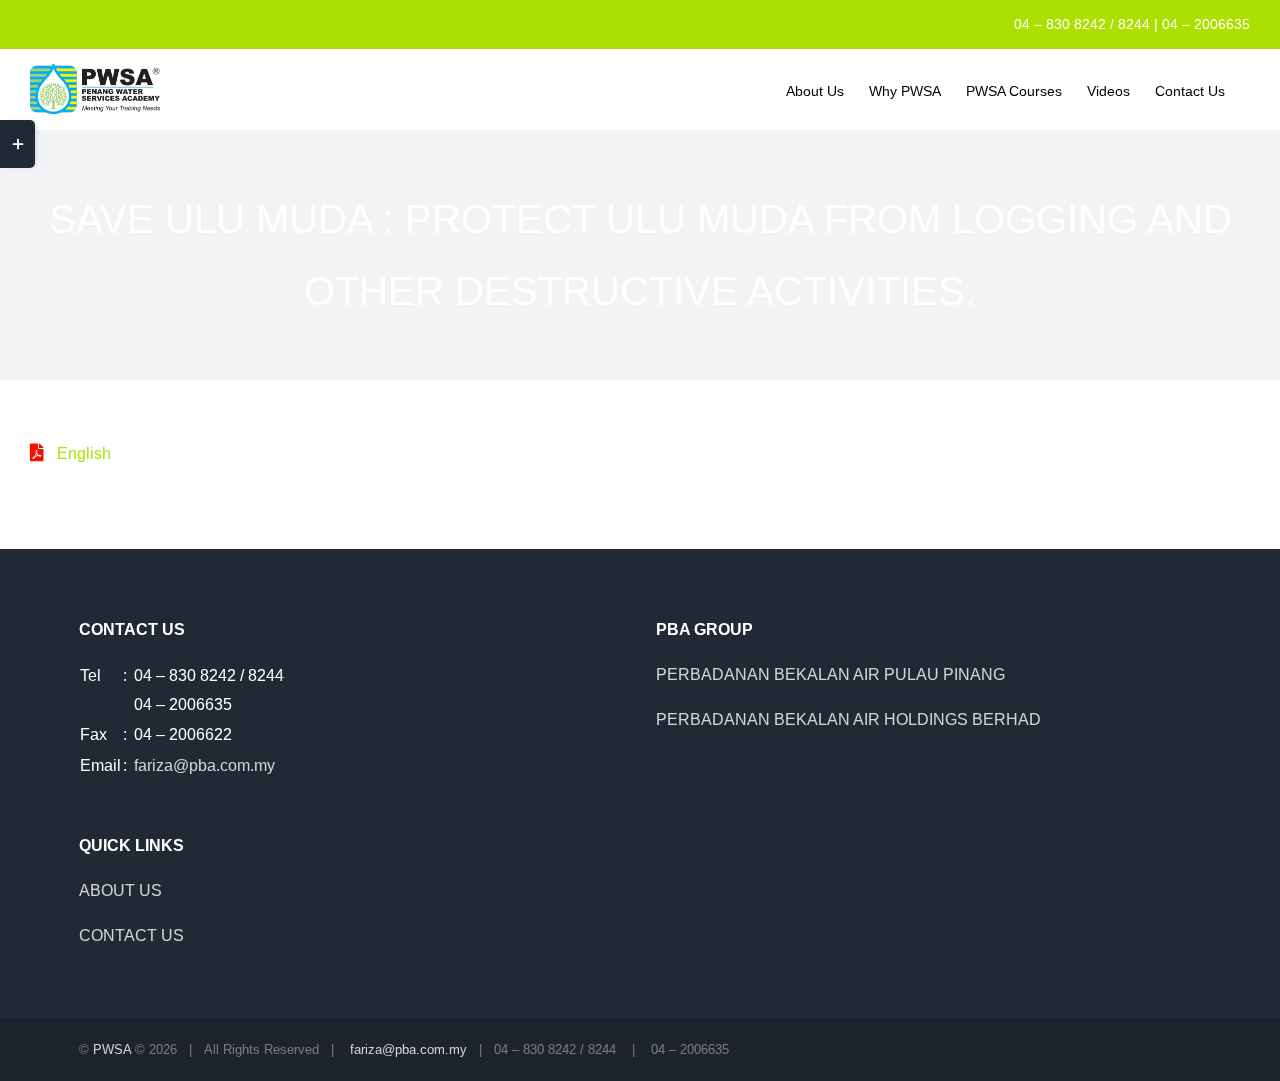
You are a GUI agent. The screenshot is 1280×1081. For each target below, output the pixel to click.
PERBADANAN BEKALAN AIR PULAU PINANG (830, 674)
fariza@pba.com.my (204, 765)
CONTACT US (131, 935)
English (84, 453)
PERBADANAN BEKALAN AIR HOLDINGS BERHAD (848, 719)
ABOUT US (120, 890)
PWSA (112, 1049)
